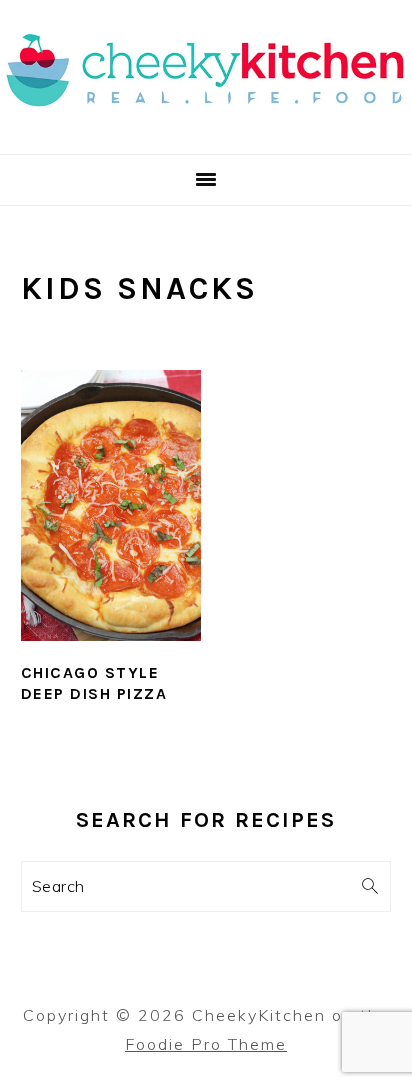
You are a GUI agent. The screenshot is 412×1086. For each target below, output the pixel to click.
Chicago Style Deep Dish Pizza (94, 683)
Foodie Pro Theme (206, 1044)
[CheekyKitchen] (206, 129)
